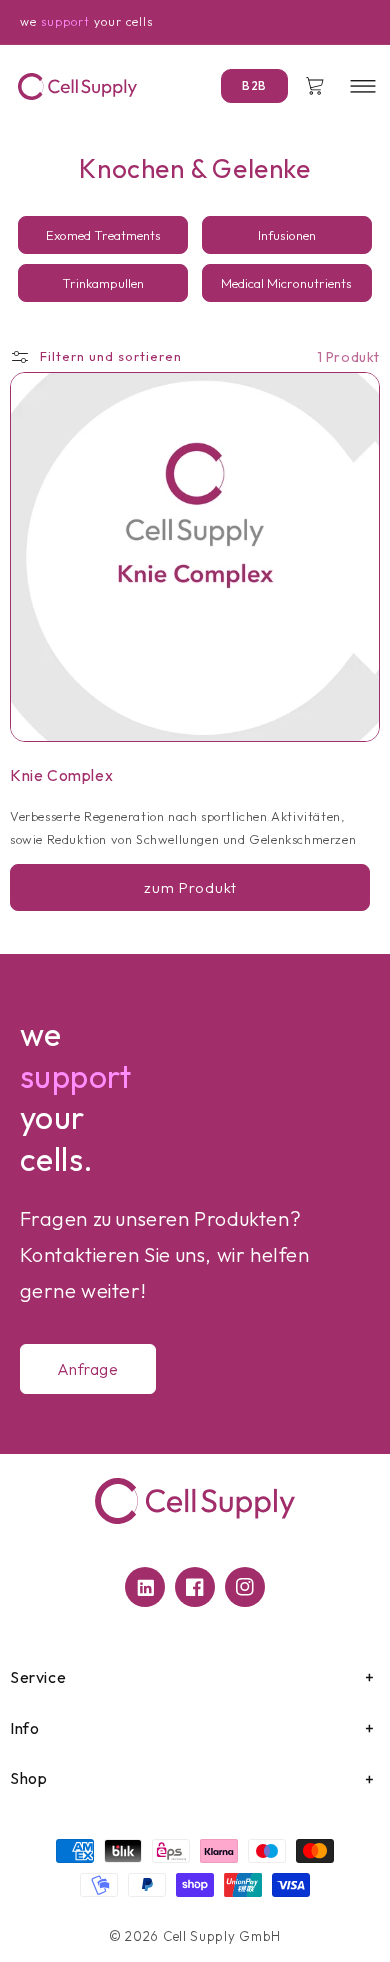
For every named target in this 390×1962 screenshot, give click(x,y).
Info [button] (24, 1728)
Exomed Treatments (103, 235)
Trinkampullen (103, 283)
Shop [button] (28, 1778)
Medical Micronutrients (286, 283)
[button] (361, 86)
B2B (254, 85)
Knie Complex (61, 775)
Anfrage (88, 1369)
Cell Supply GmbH (222, 1936)
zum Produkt (190, 887)
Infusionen (287, 235)
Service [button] (38, 1677)
